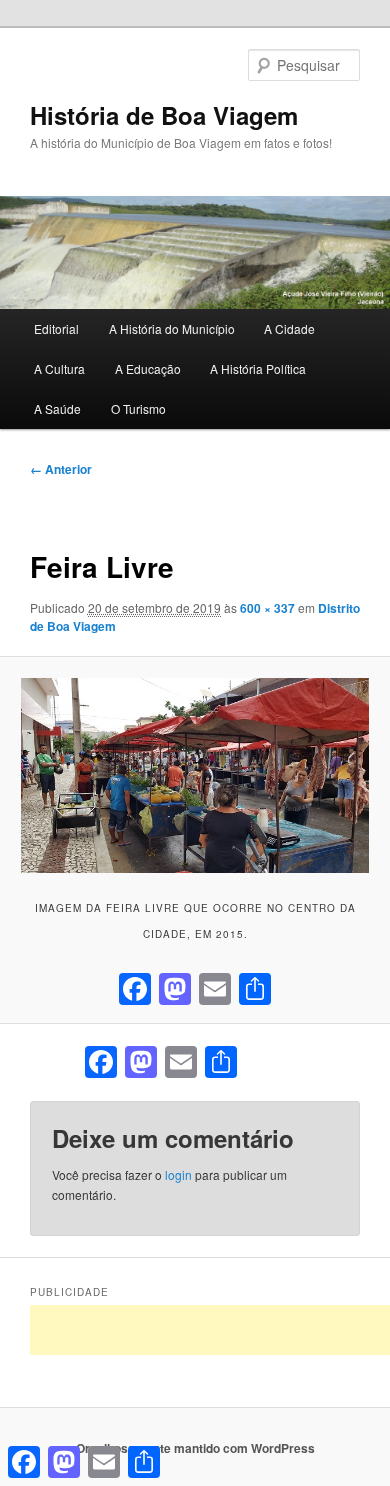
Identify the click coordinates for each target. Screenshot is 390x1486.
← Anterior (61, 469)
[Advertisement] (210, 1330)
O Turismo (138, 408)
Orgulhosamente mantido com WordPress (195, 1448)
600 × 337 (267, 608)
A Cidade (289, 328)
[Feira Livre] (194, 775)
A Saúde (57, 408)
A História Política (258, 368)
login (178, 1174)
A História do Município (172, 328)
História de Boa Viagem (164, 115)
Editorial (56, 328)
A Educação (148, 368)
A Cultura (59, 368)
